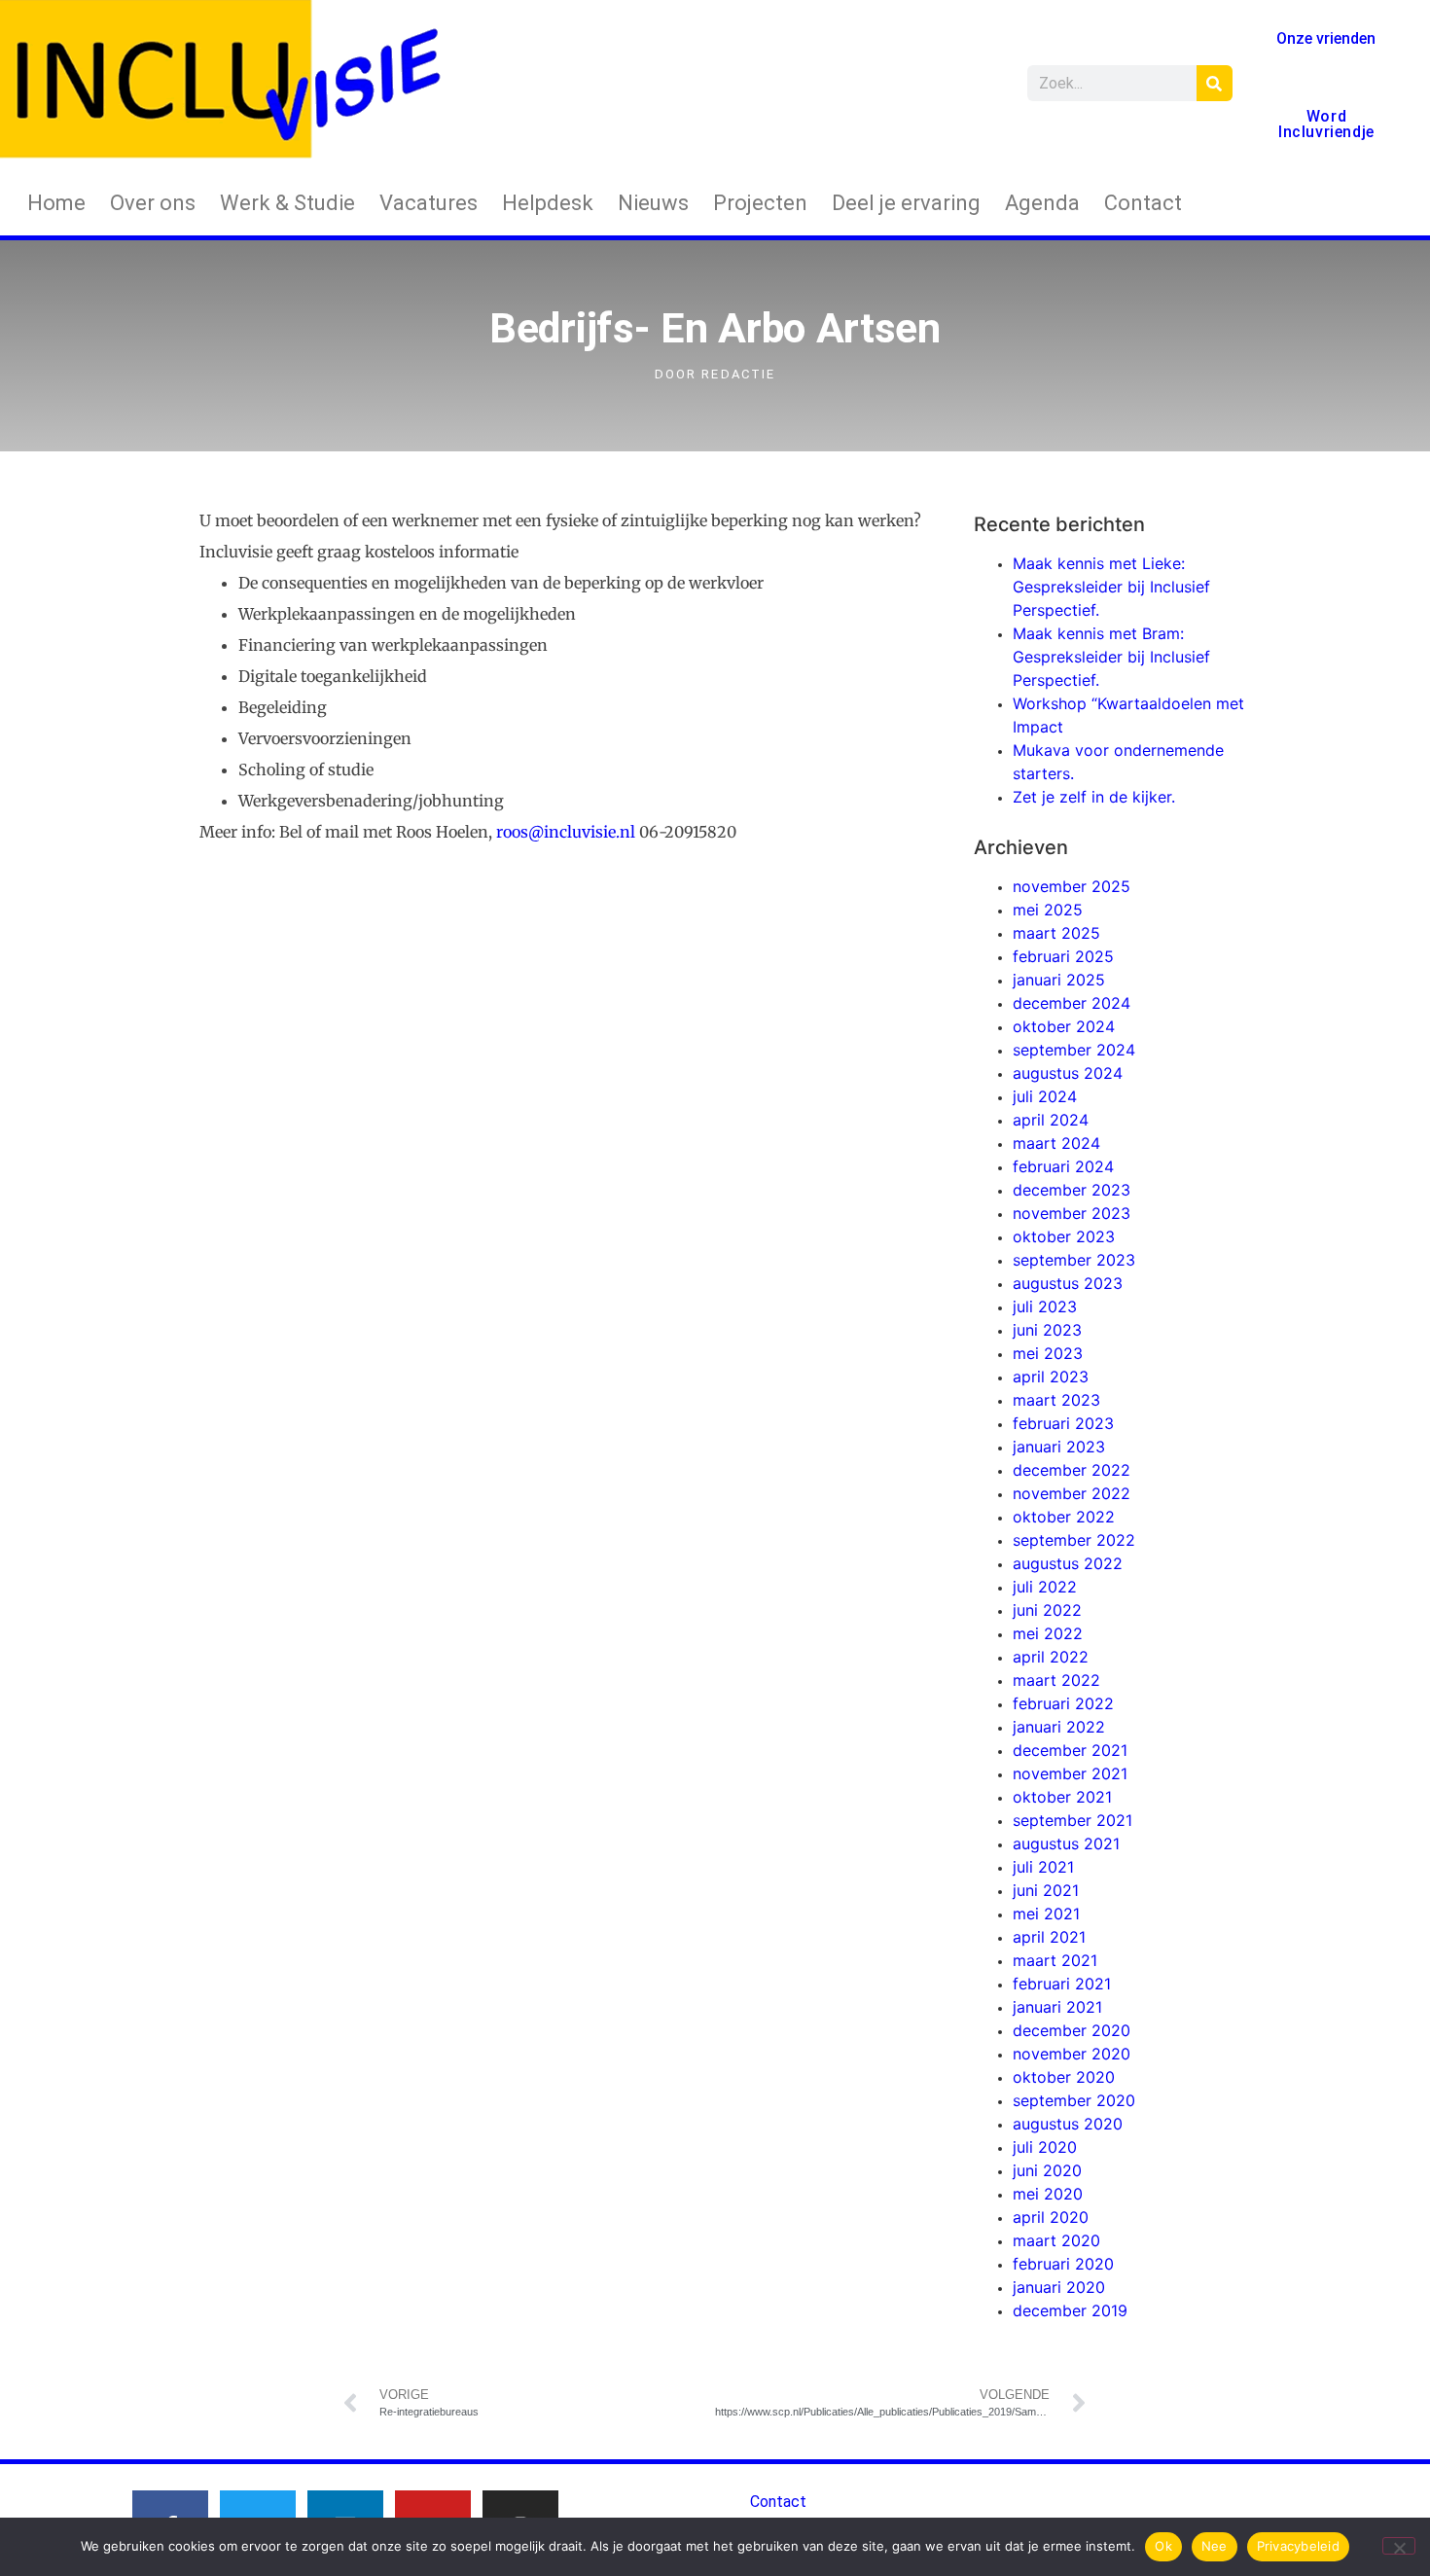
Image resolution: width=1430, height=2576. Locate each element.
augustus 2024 (1068, 1073)
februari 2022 (1063, 1703)
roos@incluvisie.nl (566, 832)
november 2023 (1072, 1213)
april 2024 (1051, 1120)
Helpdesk (548, 203)
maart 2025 (1056, 933)
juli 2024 (1045, 1096)
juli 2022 (1045, 1587)
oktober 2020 (1064, 2077)
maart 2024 (1056, 1143)
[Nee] (1399, 2546)
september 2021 (1072, 1820)
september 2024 (1074, 1050)
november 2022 (1072, 1493)
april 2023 (1051, 1377)
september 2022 (1074, 1540)
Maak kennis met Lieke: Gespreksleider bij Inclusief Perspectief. (1111, 587)
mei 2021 (1046, 1914)
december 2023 (1072, 1190)
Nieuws (653, 203)
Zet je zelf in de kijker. (1094, 797)
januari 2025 (1059, 980)
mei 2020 (1048, 2194)
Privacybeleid (1298, 2546)
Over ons (153, 203)
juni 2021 (1046, 1890)
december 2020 (1072, 2030)
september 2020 (1074, 2100)
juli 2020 (1045, 2147)
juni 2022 (1047, 1610)
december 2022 (1072, 1470)
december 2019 (1070, 2310)
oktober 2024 (1064, 1026)
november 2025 (1072, 886)
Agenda (1042, 203)
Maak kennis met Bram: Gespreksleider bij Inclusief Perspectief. (1111, 657)
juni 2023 (1047, 1330)
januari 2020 (1059, 2287)
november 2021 (1070, 1773)
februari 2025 (1063, 956)
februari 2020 (1063, 2264)
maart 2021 (1055, 1960)
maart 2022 (1056, 1680)
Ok (1163, 2546)
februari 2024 (1063, 1166)
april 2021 (1049, 1937)
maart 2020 (1056, 2240)
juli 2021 (1043, 1867)
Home (56, 203)
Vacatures (429, 203)
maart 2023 (1056, 1400)
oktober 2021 (1062, 1797)
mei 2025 (1048, 910)
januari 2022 (1059, 1727)
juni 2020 (1047, 2170)
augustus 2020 (1068, 2124)
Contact (1143, 203)
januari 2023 (1059, 1447)
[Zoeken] (1215, 83)
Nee (1215, 2546)
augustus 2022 (1068, 1563)
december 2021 (1070, 1750)
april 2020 (1051, 2217)
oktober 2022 (1064, 1517)
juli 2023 (1045, 1306)
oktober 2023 (1064, 1236)
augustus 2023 (1068, 1283)
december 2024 (1072, 1003)
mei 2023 (1048, 1353)
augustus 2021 (1066, 1843)
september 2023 (1074, 1260)
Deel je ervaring (906, 203)
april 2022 (1051, 1657)
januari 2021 (1057, 2007)
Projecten (760, 203)
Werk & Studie (287, 203)
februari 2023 (1063, 1423)
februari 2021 (1062, 1984)
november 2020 (1072, 2054)
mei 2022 (1048, 1633)
